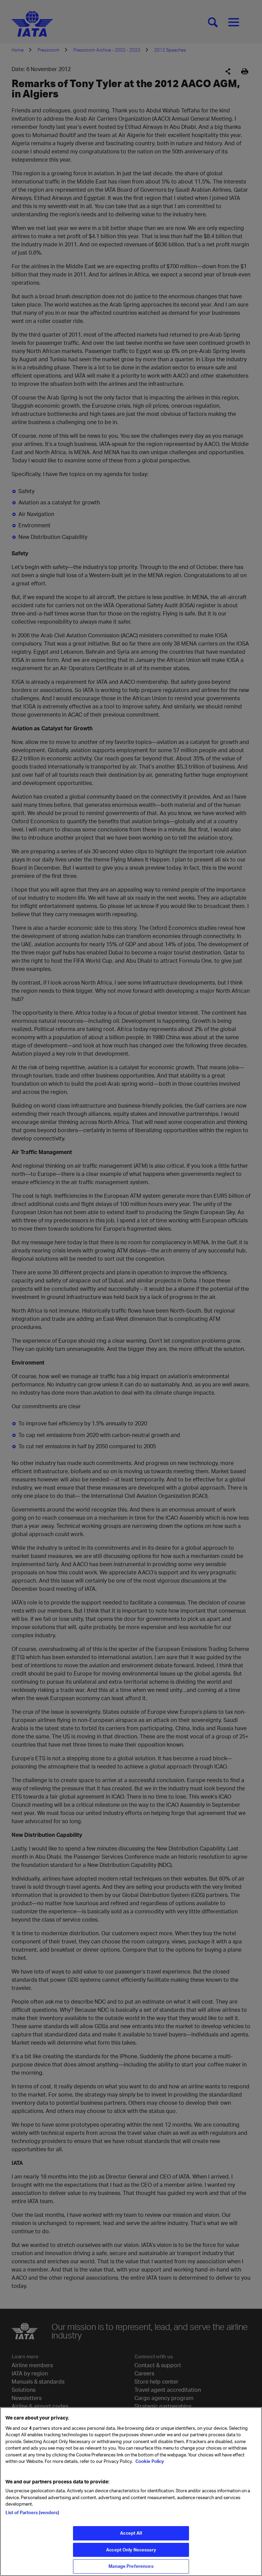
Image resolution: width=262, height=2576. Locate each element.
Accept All (131, 2533)
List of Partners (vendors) (32, 2512)
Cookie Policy (149, 2461)
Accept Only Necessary (131, 2550)
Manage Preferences (131, 2566)
